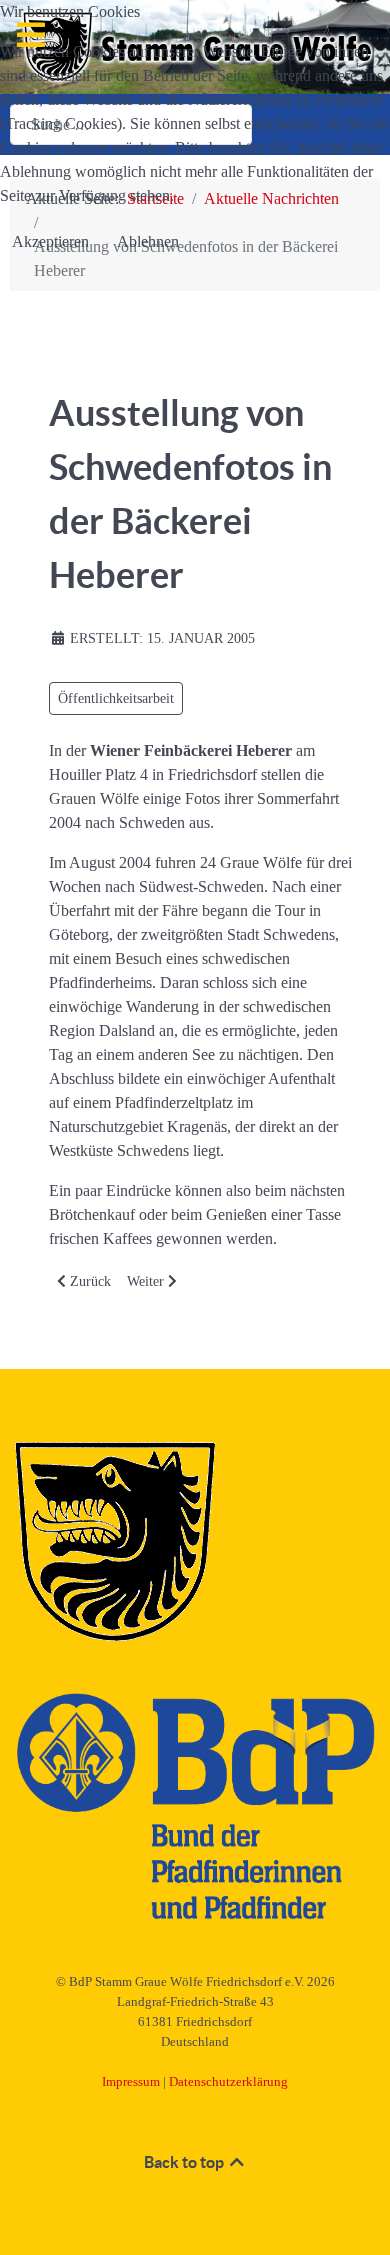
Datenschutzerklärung (228, 2081)
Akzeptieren (50, 241)
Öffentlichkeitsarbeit (116, 698)
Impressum (131, 2081)
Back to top (185, 2162)
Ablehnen (148, 241)
